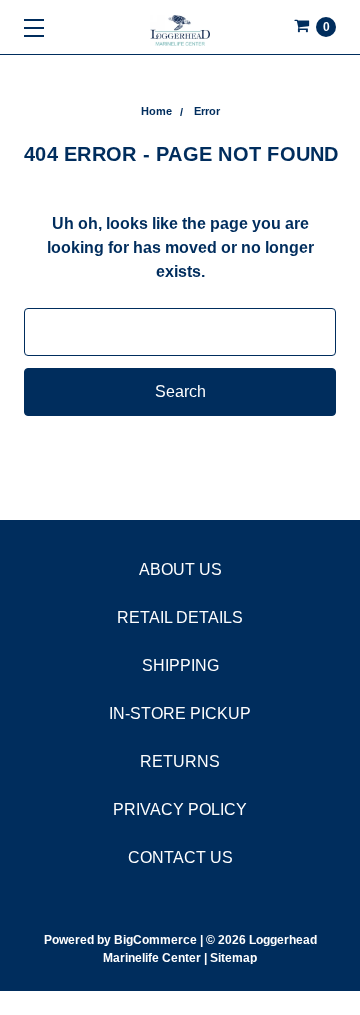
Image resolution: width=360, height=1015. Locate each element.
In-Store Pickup (180, 713)
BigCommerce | (158, 940)
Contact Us (180, 857)
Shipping (180, 665)
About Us (180, 569)
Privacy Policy (180, 809)
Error (207, 111)
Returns (180, 761)
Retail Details (180, 617)
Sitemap (232, 958)
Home (156, 111)
